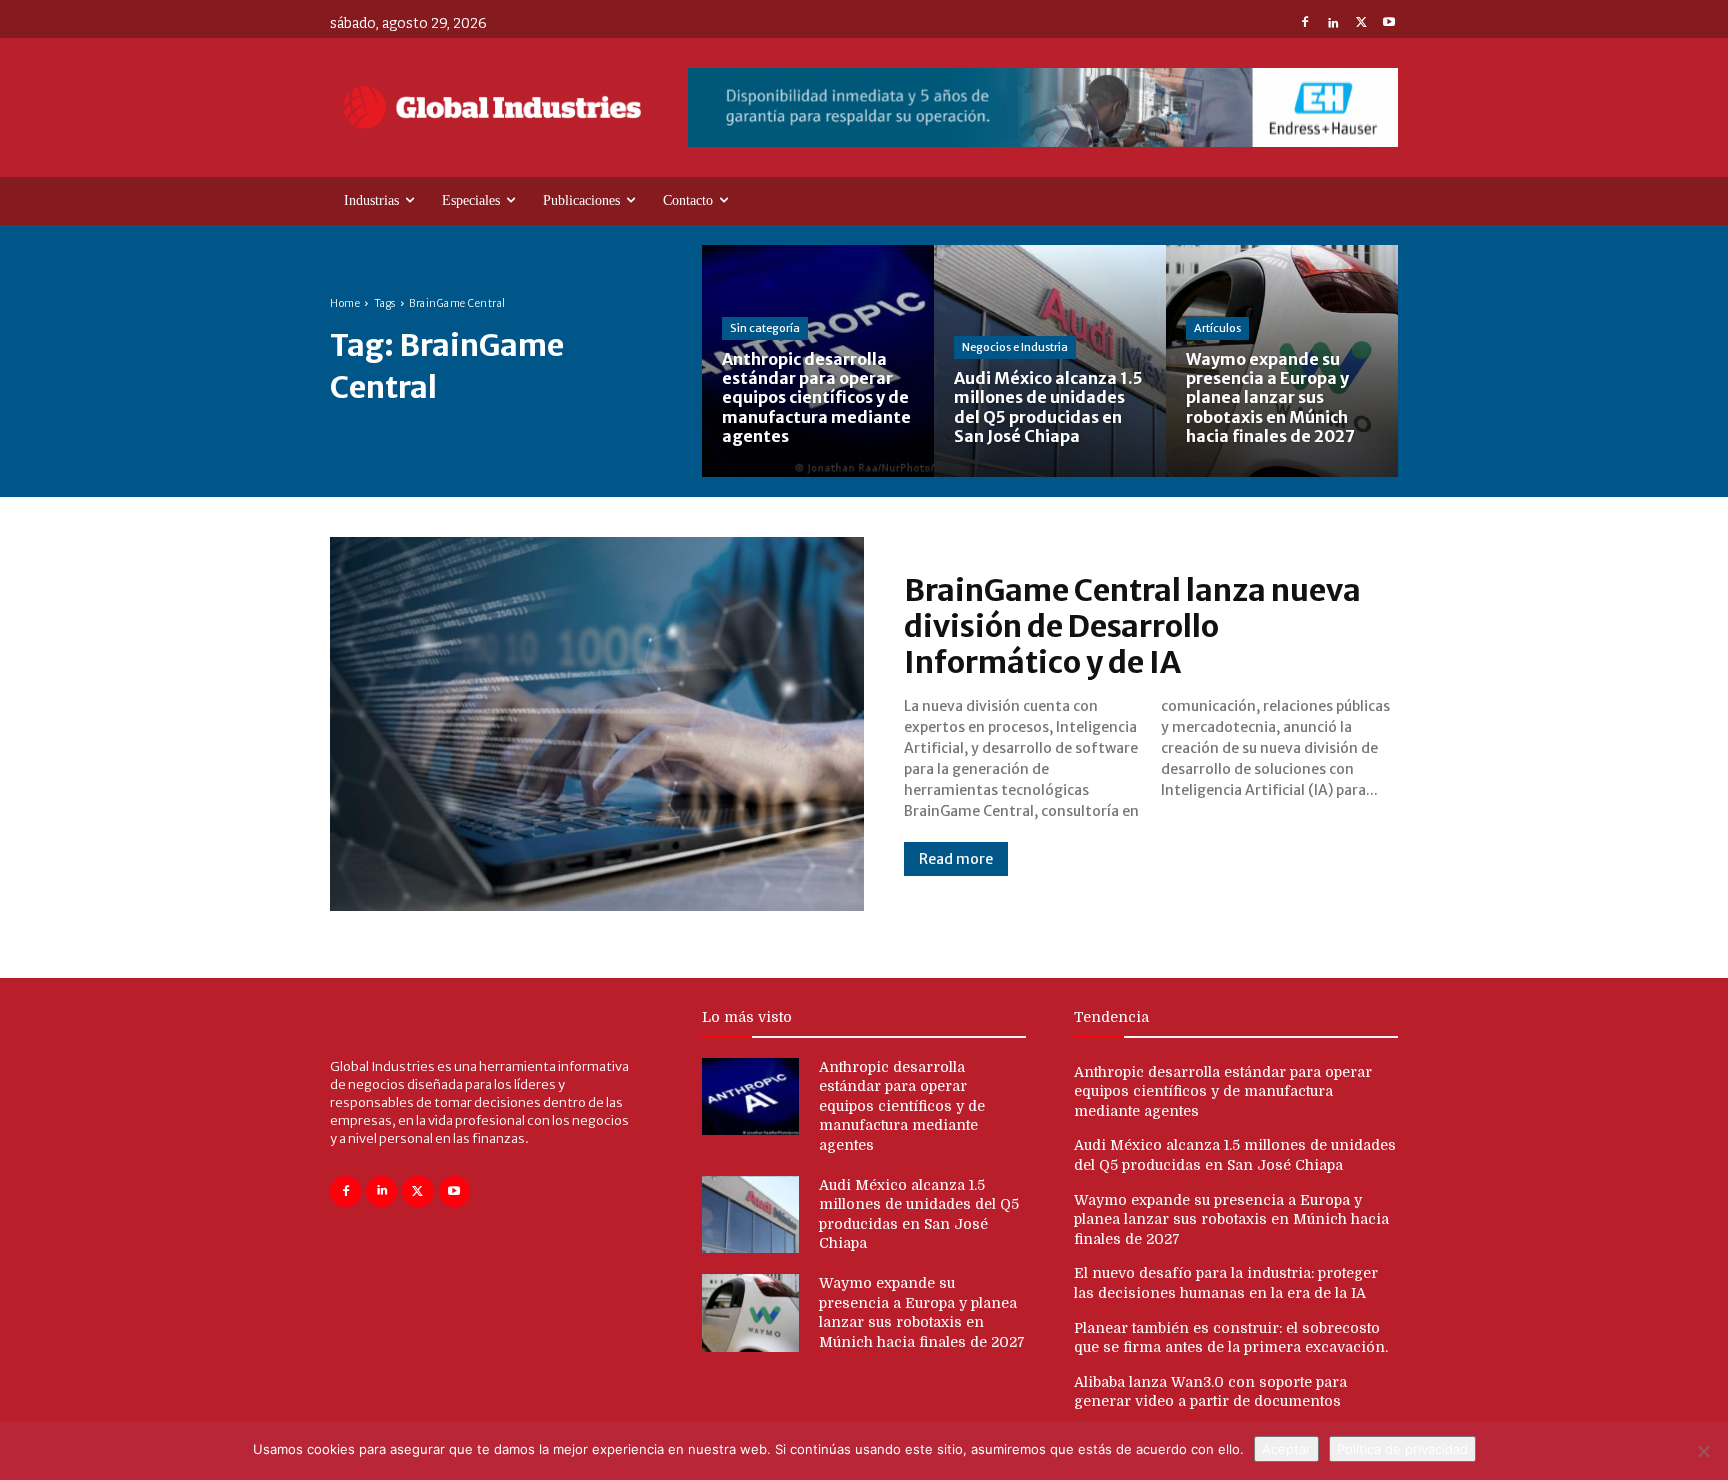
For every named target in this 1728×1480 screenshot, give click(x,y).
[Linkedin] (1333, 24)
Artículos (1217, 328)
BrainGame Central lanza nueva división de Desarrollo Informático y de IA (1132, 626)
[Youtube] (1389, 24)
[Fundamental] (1043, 107)
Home (345, 303)
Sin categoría (765, 328)
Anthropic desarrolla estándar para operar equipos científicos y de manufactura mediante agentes (902, 1106)
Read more (956, 859)
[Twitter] (1361, 24)
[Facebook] (1305, 24)
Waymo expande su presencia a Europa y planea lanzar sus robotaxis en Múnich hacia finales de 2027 (1231, 1219)
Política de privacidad (1402, 1449)
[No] (1703, 1451)
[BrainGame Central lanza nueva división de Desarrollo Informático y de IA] (597, 724)
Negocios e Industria (1015, 347)
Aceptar (1286, 1449)
